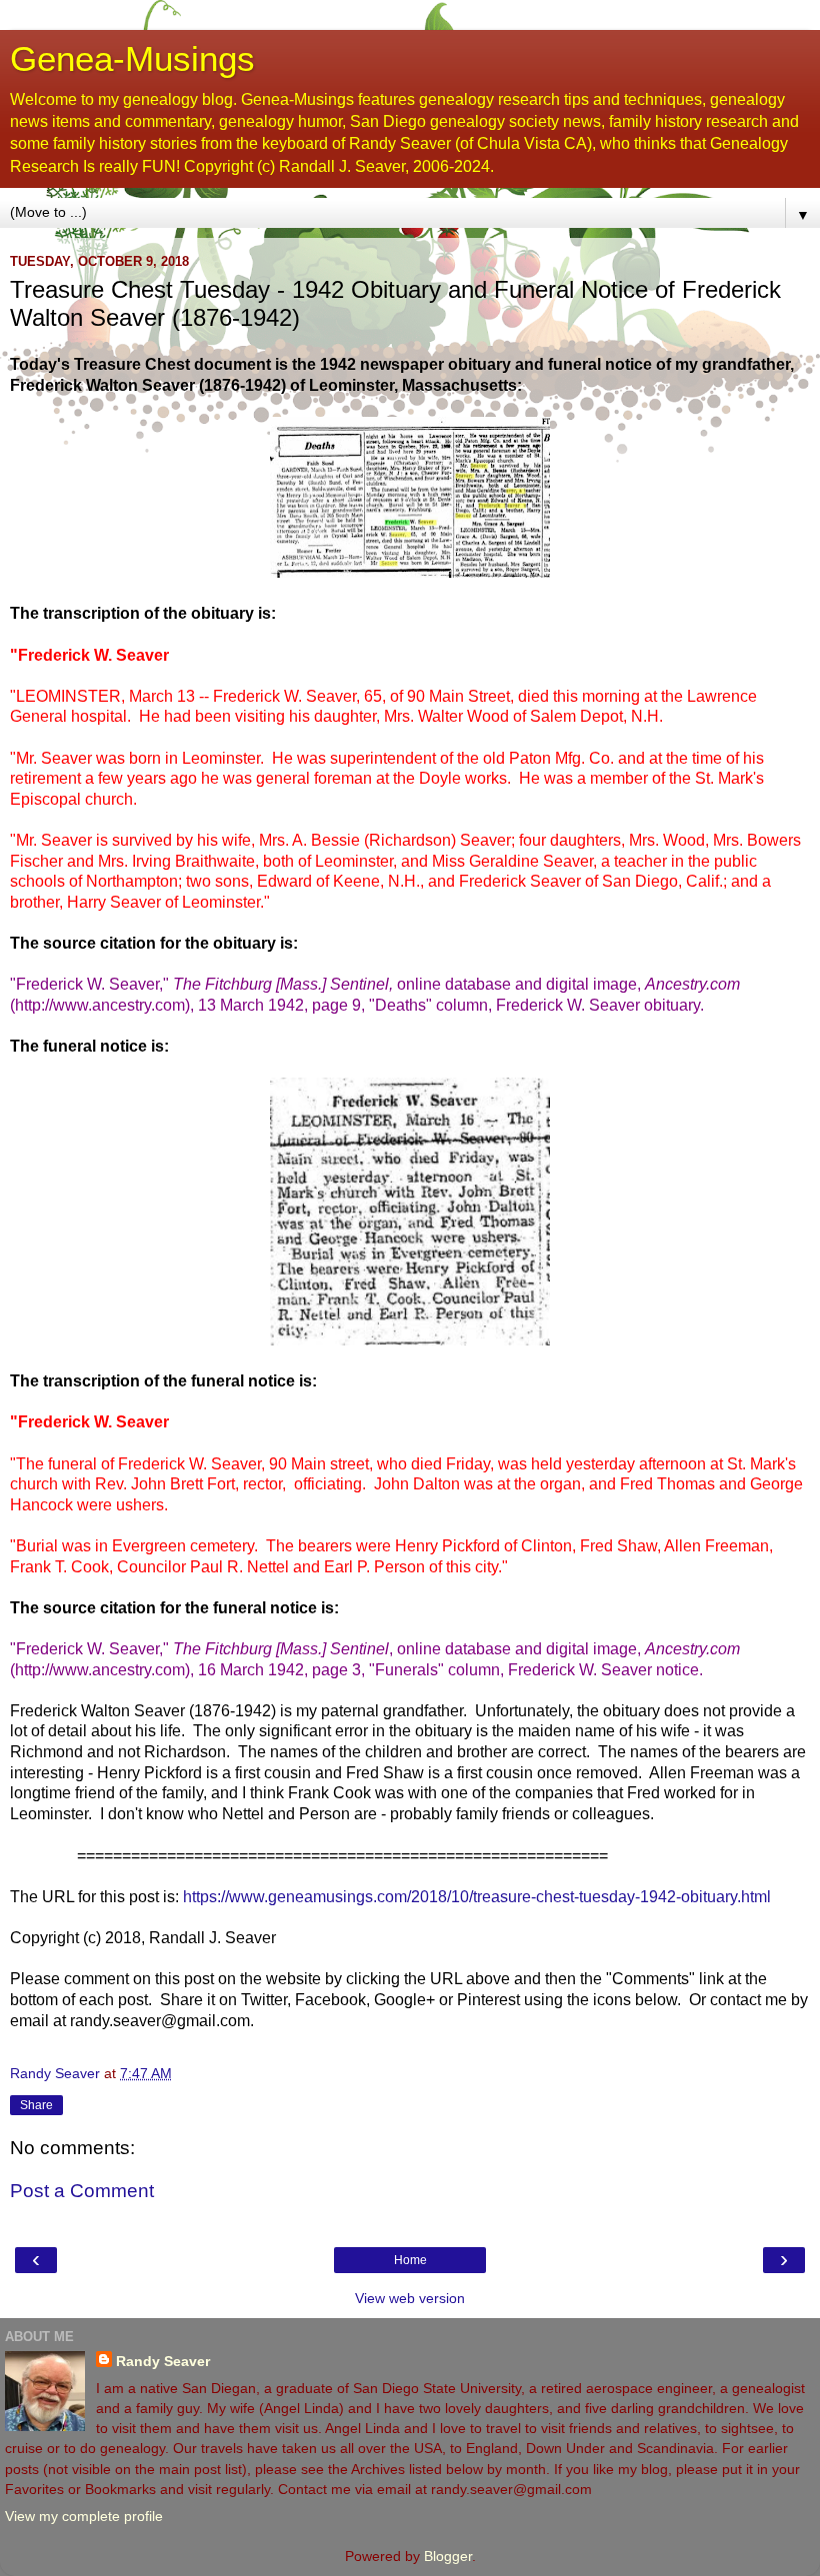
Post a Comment (82, 2191)
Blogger (448, 2556)
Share (36, 2105)
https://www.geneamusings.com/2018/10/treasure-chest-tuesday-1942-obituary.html (477, 1897)
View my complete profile (84, 2516)
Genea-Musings (132, 59)
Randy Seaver (163, 2361)
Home (410, 2260)
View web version (410, 2298)
